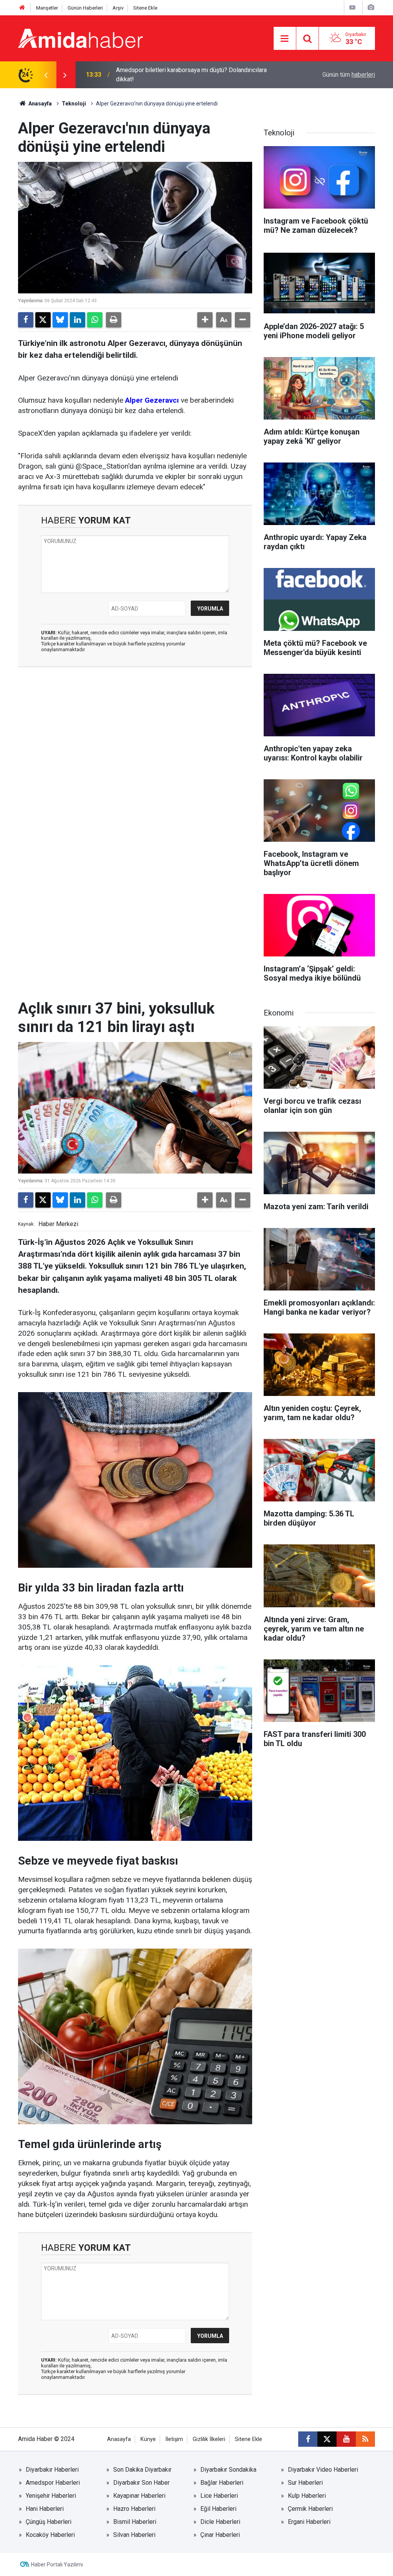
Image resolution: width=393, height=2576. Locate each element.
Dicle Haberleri (220, 2522)
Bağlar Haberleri (222, 2483)
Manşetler (47, 8)
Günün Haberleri (85, 8)
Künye (148, 2439)
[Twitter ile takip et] (327, 2439)
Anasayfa (40, 104)
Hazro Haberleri (134, 2509)
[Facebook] (26, 320)
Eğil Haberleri (218, 2509)
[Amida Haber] (80, 38)
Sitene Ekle (145, 8)
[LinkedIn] (78, 320)
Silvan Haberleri (134, 2535)
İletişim (174, 2439)
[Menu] (285, 39)
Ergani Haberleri (309, 2522)
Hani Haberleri (45, 2509)
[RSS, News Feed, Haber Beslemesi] (365, 2439)
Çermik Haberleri (310, 2509)
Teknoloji (74, 104)
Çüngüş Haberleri (49, 2522)
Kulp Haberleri (307, 2496)
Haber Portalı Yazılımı (57, 2564)
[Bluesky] (60, 320)
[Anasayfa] (22, 8)
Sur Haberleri (305, 2483)
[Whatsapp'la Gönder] (95, 320)
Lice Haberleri (219, 2496)
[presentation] (46, 75)
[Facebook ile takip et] (308, 2439)
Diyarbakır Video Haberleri (323, 2470)
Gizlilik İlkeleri (209, 2439)
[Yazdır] (114, 320)
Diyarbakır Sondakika (228, 2470)
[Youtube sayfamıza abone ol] (346, 2439)
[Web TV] (352, 7)
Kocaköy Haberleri (50, 2535)
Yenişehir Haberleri (51, 2496)
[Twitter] (43, 320)
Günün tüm (349, 75)
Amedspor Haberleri (53, 2483)
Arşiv (118, 8)
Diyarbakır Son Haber (141, 2483)
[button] (205, 320)
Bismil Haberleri (135, 2522)
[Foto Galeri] (371, 7)
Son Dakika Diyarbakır (142, 2470)
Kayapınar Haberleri (139, 2496)
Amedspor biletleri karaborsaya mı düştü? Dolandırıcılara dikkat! (191, 75)
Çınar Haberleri (220, 2535)
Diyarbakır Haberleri (52, 2470)
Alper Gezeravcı (152, 400)
